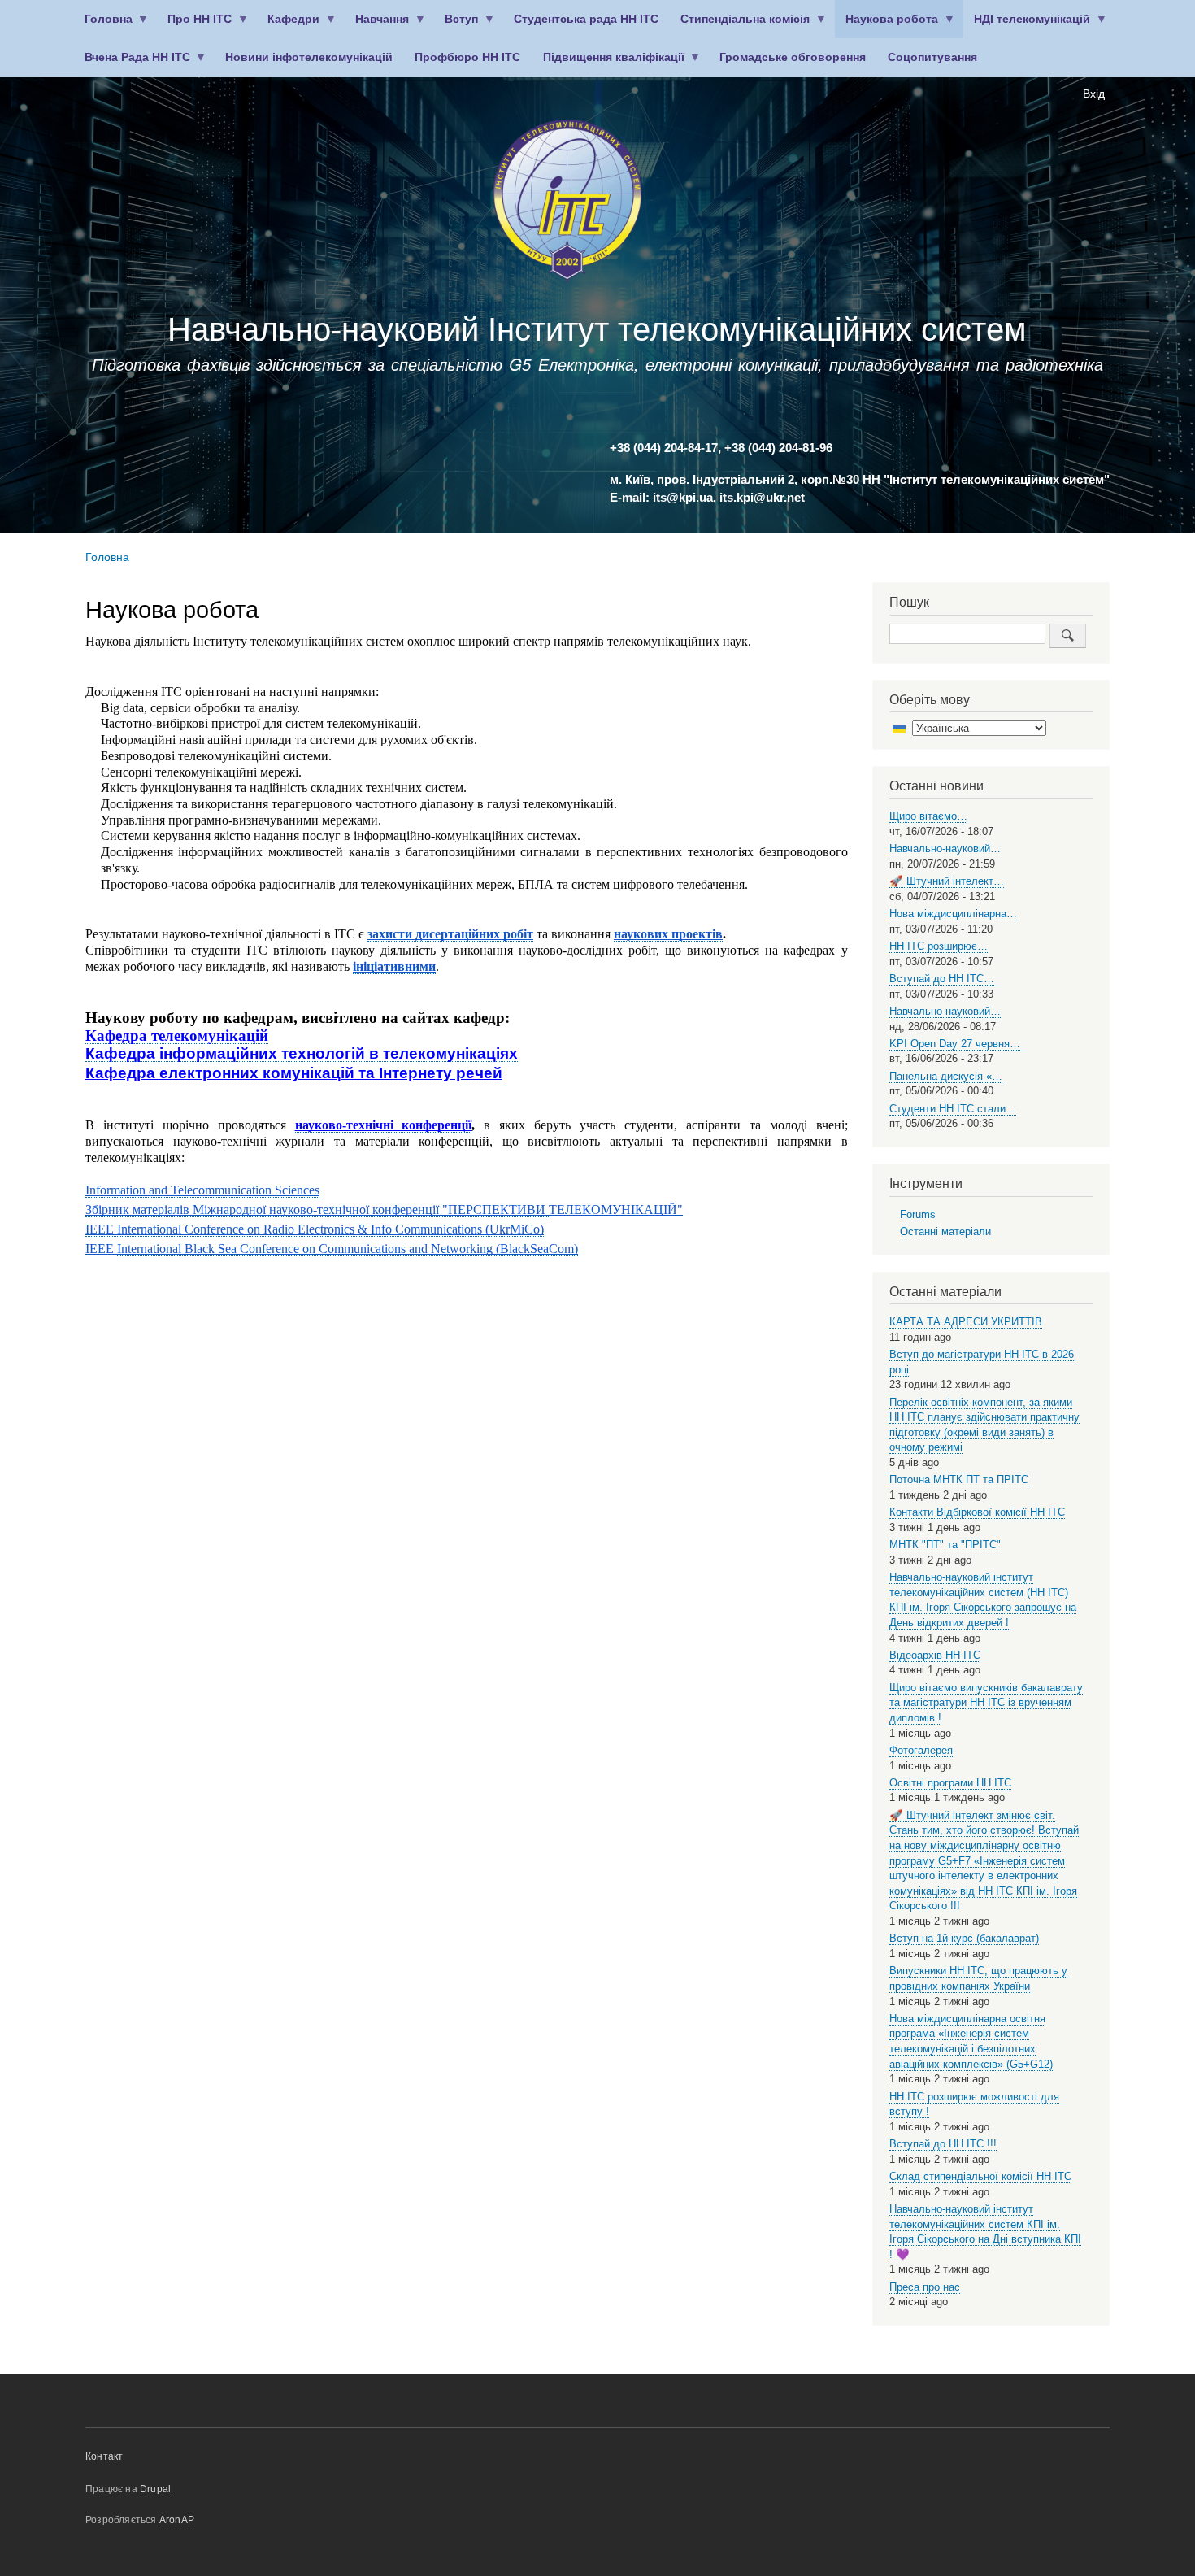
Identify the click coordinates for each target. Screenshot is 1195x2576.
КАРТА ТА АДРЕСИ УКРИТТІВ (966, 1322)
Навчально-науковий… (945, 849)
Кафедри (289, 26)
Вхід (1094, 94)
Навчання (377, 26)
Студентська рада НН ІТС (586, 19)
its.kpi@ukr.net (762, 498)
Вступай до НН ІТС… (942, 979)
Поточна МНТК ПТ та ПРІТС (959, 1479)
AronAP (177, 2520)
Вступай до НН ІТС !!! (943, 2144)
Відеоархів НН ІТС (935, 1655)
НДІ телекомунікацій (1027, 26)
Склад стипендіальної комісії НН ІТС (980, 2176)
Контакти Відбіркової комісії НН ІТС (977, 1512)
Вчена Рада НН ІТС (132, 64)
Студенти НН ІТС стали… (953, 1109)
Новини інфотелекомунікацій (309, 57)
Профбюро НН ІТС (467, 57)
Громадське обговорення (793, 57)
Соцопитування (932, 57)
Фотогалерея (921, 1750)
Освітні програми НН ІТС (950, 1783)
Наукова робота (887, 26)
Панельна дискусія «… (946, 1076)
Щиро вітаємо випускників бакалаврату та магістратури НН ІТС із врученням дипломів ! (986, 1703)
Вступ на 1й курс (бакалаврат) (964, 1938)
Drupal (155, 2489)
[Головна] (567, 204)
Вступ (456, 26)
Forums (918, 1214)
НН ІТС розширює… (939, 946)
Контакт (104, 2456)
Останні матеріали (945, 1231)
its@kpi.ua (683, 498)
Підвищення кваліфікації (608, 64)
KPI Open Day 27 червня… (955, 1044)
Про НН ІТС (195, 26)
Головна (103, 26)
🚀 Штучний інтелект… (947, 881)
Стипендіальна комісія (740, 26)
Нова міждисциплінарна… (953, 914)
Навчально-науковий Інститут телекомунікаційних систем (597, 329)
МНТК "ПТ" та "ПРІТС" (945, 1545)
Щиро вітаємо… (928, 816)
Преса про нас (925, 2287)
